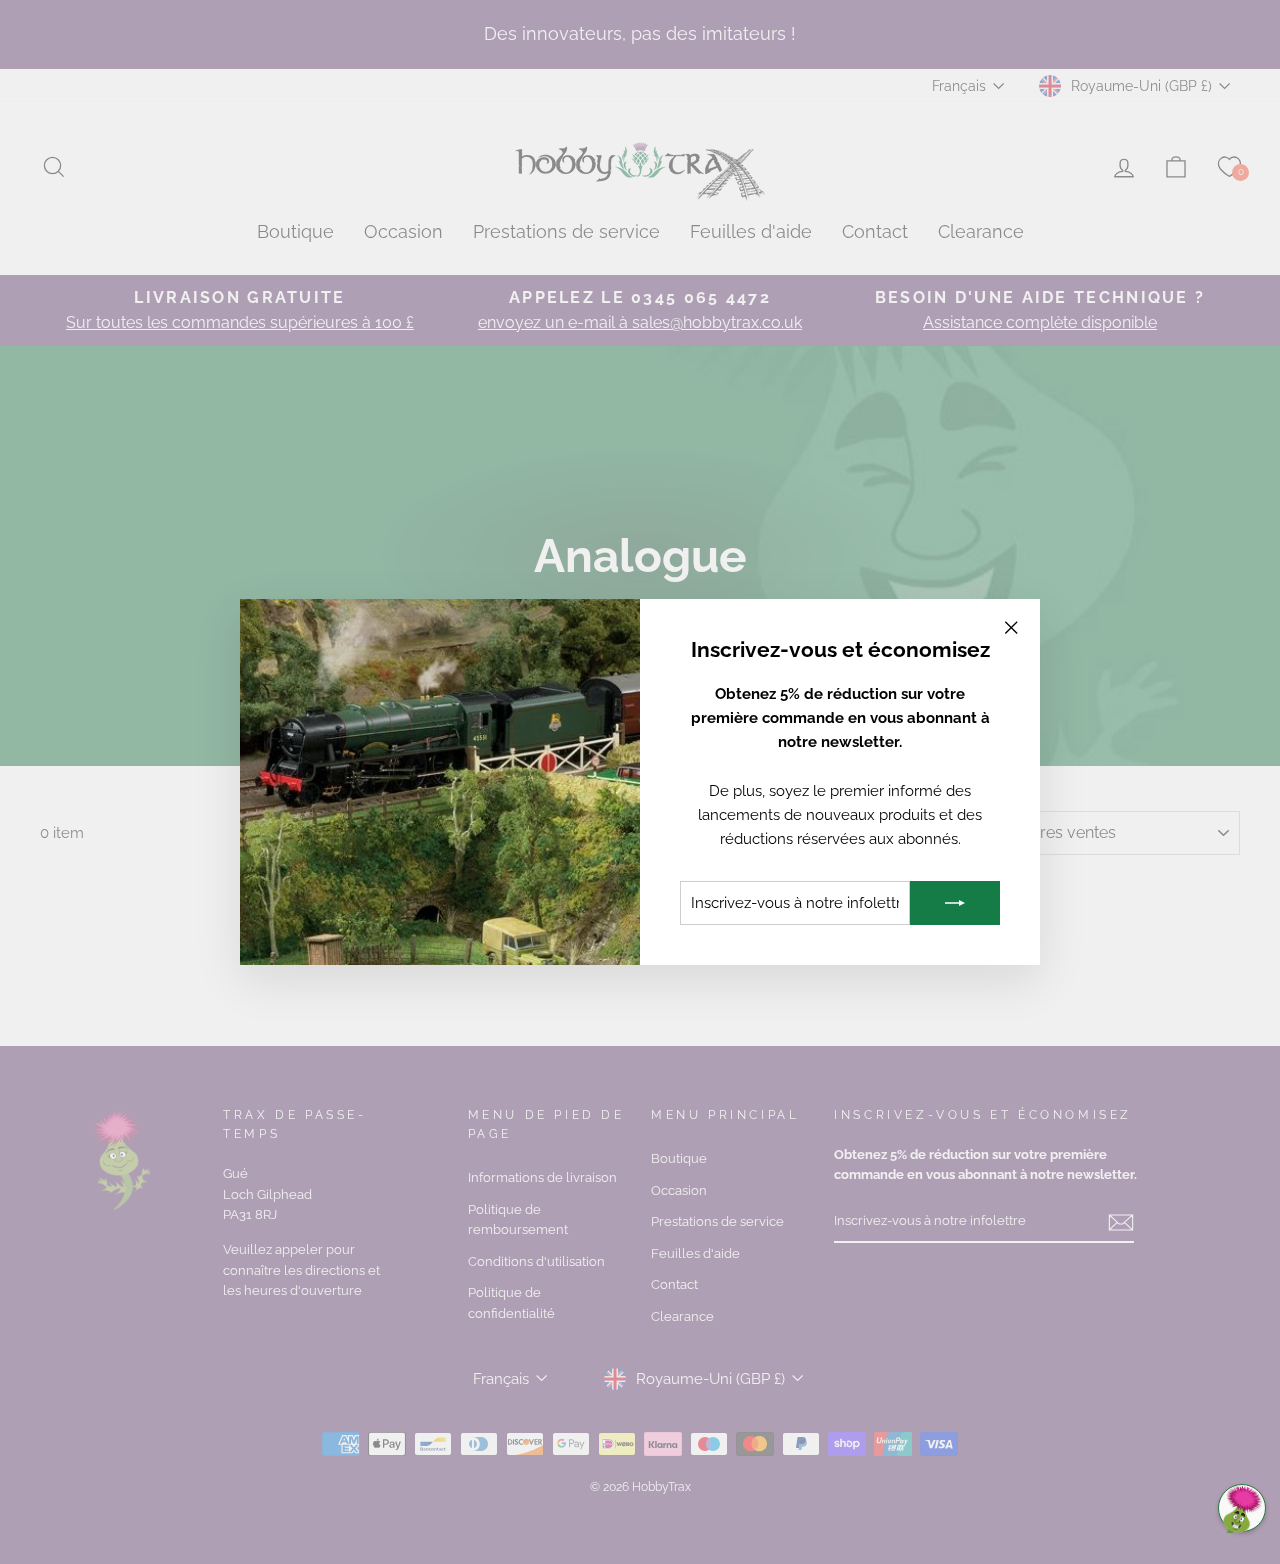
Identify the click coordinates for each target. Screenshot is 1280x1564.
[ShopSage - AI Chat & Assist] (1242, 1508)
